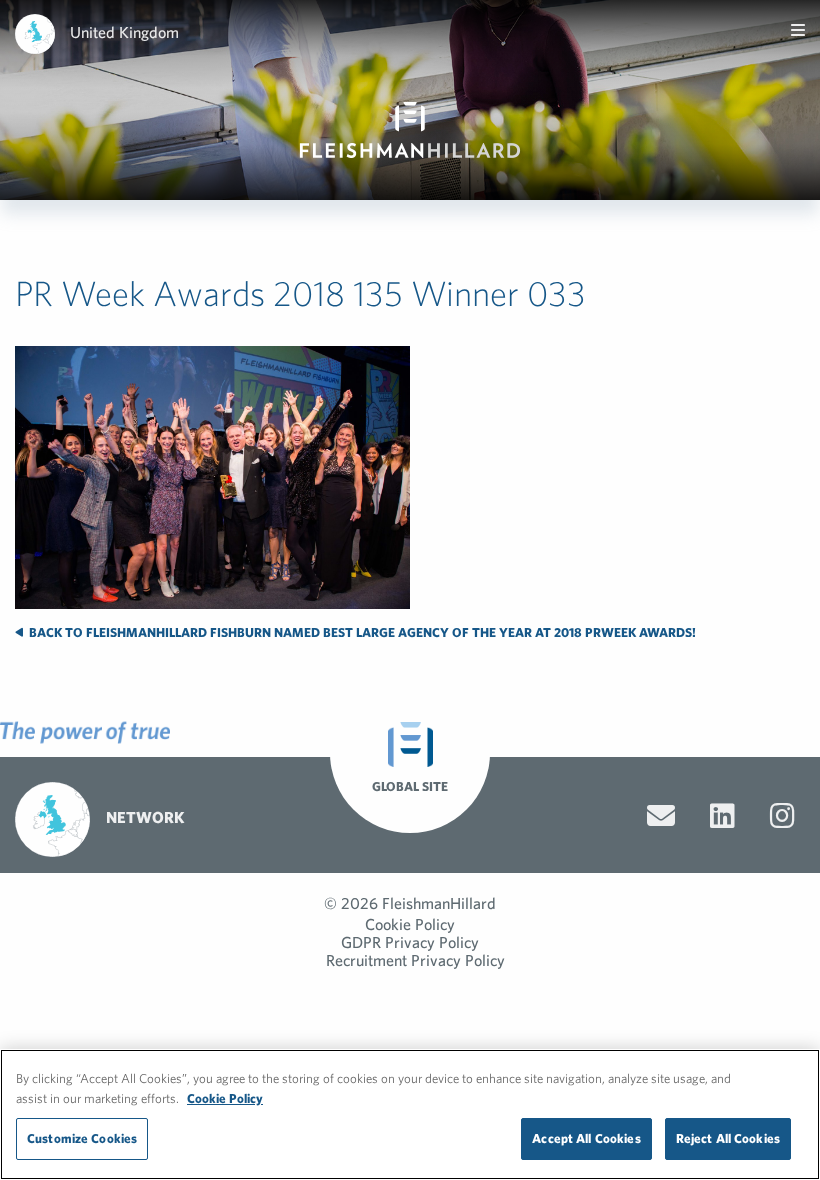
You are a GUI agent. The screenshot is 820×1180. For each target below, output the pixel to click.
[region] (410, 1114)
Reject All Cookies (728, 1138)
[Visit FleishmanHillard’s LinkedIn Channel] (722, 816)
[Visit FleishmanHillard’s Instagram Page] (782, 816)
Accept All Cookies (586, 1138)
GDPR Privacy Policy (410, 942)
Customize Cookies (82, 1138)
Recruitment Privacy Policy (415, 960)
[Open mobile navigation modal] (798, 30)
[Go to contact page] (661, 816)
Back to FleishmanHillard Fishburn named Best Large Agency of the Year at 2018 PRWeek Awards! (361, 632)
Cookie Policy (410, 924)
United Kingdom (124, 32)
